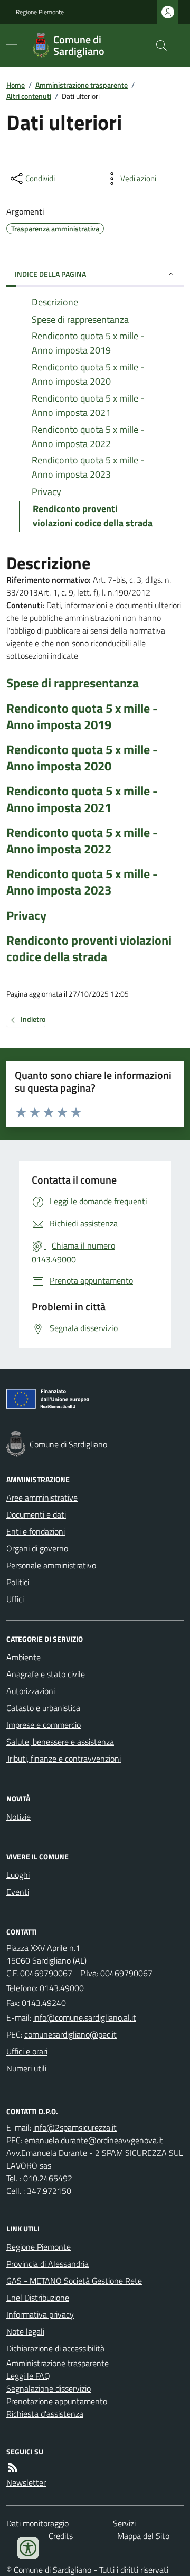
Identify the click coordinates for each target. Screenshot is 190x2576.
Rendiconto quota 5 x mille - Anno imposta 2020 (82, 758)
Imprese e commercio (44, 1725)
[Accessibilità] (28, 2548)
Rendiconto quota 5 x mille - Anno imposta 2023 (82, 882)
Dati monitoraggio (37, 2523)
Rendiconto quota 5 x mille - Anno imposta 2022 (82, 841)
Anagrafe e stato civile (46, 1674)
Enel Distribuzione (38, 2298)
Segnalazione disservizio (49, 2388)
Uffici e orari (27, 2051)
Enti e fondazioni (36, 1531)
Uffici (15, 1599)
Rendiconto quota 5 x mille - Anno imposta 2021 (82, 799)
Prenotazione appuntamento (57, 2401)
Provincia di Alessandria (47, 2264)
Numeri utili (26, 2068)
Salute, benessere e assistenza (60, 1742)
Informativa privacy (40, 2314)
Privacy (26, 915)
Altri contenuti (29, 96)
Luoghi (18, 1875)
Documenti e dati (36, 1514)
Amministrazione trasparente (82, 85)
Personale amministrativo (51, 1565)
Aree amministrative (42, 1498)
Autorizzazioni (31, 1691)
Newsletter (26, 2482)
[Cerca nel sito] (157, 45)
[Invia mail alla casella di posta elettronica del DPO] (75, 2127)
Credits (61, 2536)
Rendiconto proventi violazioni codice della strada (89, 948)
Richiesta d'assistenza (45, 2414)
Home (16, 85)
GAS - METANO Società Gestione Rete (74, 2281)
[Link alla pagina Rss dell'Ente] (13, 2468)
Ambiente (23, 1657)
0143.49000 (62, 1988)
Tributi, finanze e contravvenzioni (64, 1759)
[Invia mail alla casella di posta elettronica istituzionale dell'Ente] (85, 2017)
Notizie (18, 1817)
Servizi (124, 2523)
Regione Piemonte (40, 12)
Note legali (25, 2331)
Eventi (18, 1892)
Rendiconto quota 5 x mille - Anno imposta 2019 (82, 717)
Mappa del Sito (143, 2536)
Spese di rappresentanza (73, 683)
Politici (18, 1582)
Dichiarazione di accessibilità (55, 2348)
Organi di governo (37, 1548)
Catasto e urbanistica (43, 1708)
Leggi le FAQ (28, 2376)
